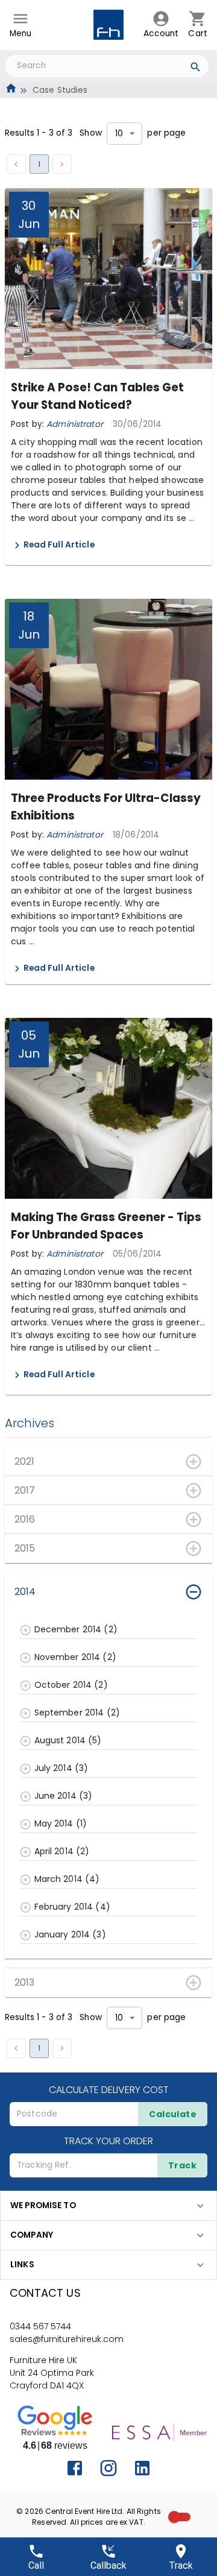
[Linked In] (142, 2468)
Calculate (173, 2114)
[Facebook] (75, 2468)
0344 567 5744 (40, 2326)
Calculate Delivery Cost (109, 2090)
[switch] (174, 2517)
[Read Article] (17, 545)
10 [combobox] (119, 134)
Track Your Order (108, 2141)
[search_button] (196, 69)
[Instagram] (108, 2468)
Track (182, 2165)
